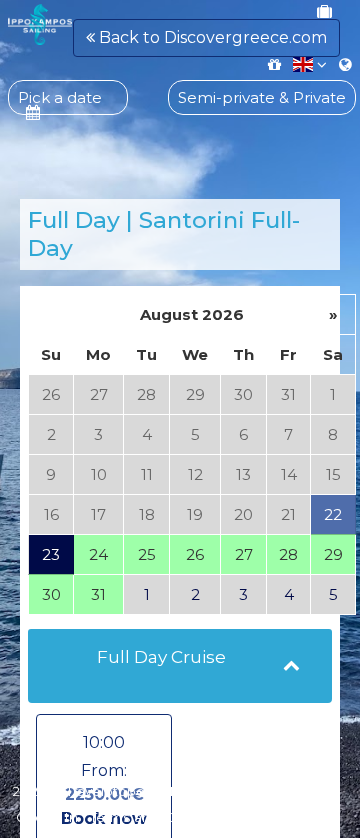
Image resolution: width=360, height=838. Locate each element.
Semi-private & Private (262, 97)
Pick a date (60, 97)
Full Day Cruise (161, 656)
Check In (47, 817)
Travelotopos (109, 791)
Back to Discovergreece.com (211, 37)
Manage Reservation (231, 791)
